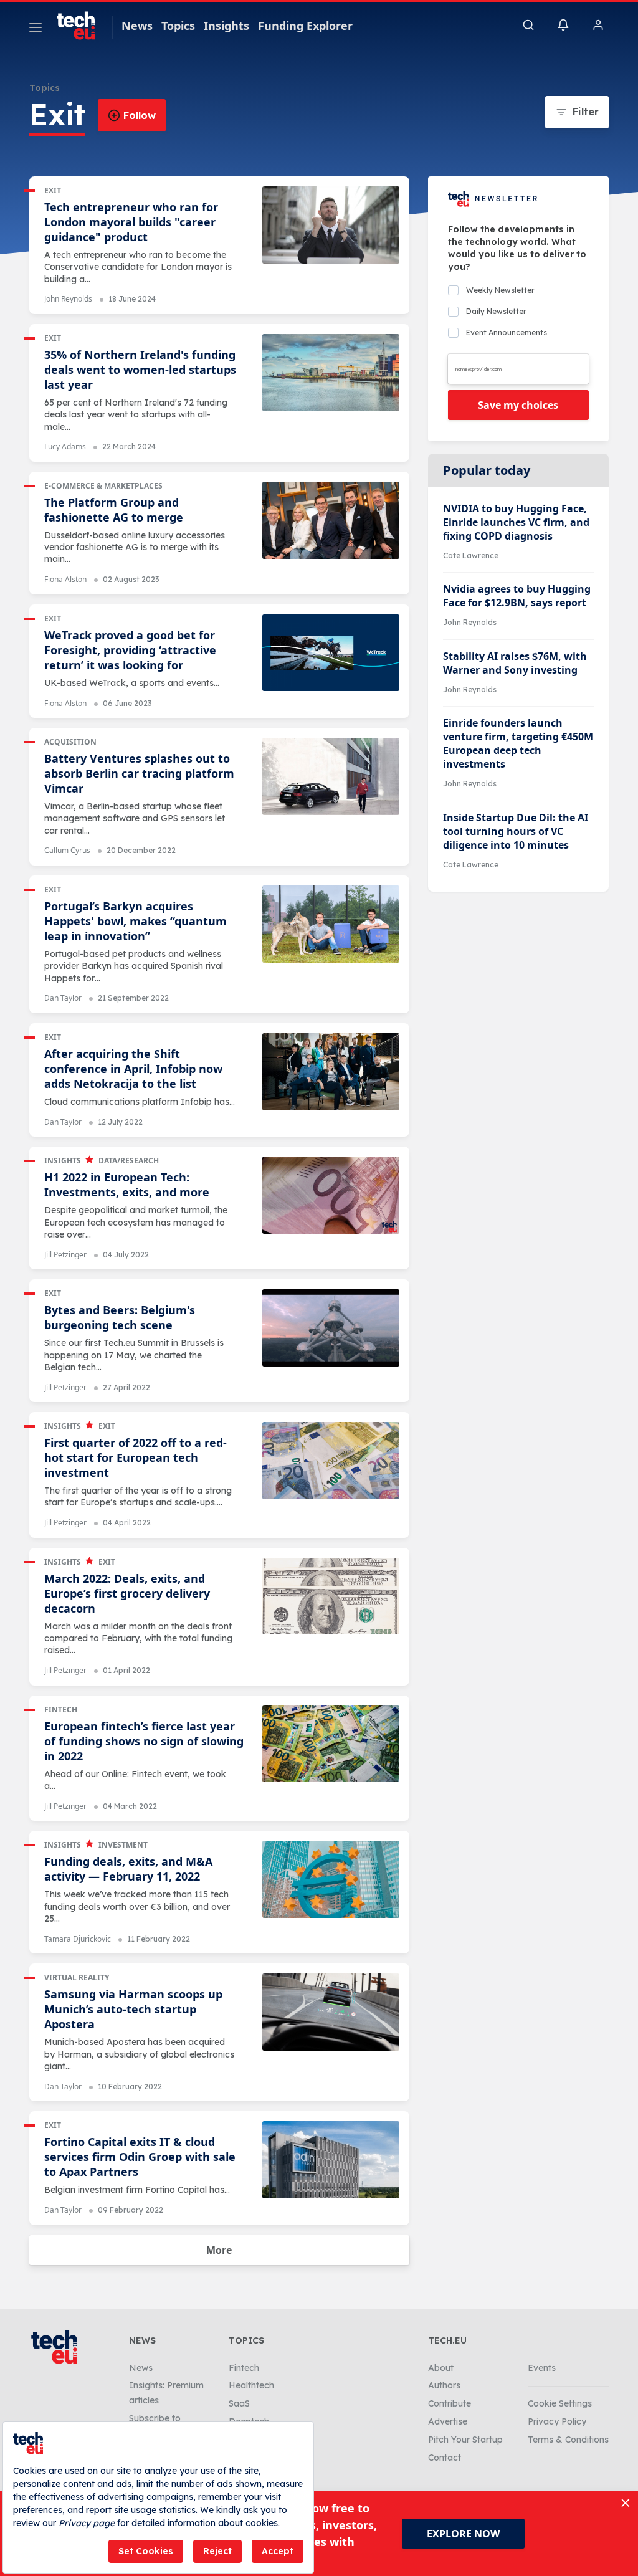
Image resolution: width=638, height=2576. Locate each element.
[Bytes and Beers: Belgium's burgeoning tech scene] (331, 1328)
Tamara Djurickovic (78, 1939)
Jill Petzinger (65, 1255)
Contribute (450, 2403)
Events (542, 2368)
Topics (178, 26)
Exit (53, 190)
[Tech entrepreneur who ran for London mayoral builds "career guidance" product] (331, 225)
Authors (444, 2385)
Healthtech (251, 2385)
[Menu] (36, 29)
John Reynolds (68, 299)
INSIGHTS (63, 1161)
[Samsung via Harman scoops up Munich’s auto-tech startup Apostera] (331, 2012)
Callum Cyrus (67, 850)
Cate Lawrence (471, 556)
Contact (445, 2458)
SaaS (239, 2403)
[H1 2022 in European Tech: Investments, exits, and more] (331, 1195)
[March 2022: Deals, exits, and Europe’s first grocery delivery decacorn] (331, 1596)
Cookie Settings (560, 2403)
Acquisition (70, 742)
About (441, 2368)
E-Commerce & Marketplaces (103, 486)
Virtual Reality (77, 1977)
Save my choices (518, 405)
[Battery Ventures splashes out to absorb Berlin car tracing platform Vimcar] (331, 776)
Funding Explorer (305, 26)
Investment (123, 1845)
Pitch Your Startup (465, 2440)
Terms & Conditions (568, 2440)
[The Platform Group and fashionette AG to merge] (331, 520)
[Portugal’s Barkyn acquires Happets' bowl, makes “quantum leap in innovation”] (331, 924)
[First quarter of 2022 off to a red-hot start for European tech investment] (331, 1461)
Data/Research (129, 1161)
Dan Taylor (63, 998)
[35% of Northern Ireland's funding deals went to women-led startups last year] (331, 373)
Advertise (448, 2421)
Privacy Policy (557, 2421)
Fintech (61, 1710)
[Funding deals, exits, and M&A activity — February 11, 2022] (331, 1879)
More (219, 2250)
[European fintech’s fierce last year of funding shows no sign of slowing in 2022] (331, 1744)
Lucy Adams (65, 446)
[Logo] (82, 26)
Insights (226, 26)
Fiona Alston (65, 579)
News (137, 26)
